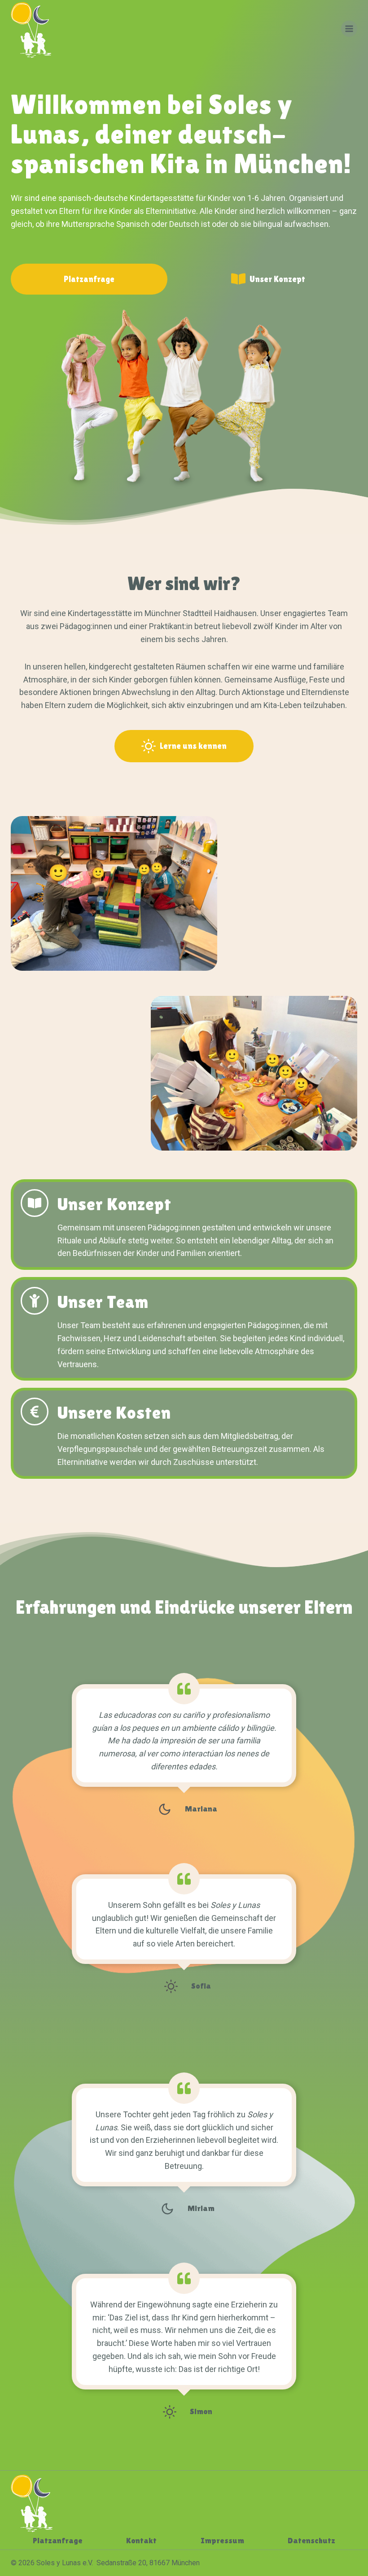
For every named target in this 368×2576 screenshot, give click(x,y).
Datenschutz (311, 2540)
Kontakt (141, 2540)
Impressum (222, 2540)
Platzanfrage (58, 2540)
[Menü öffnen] (349, 29)
